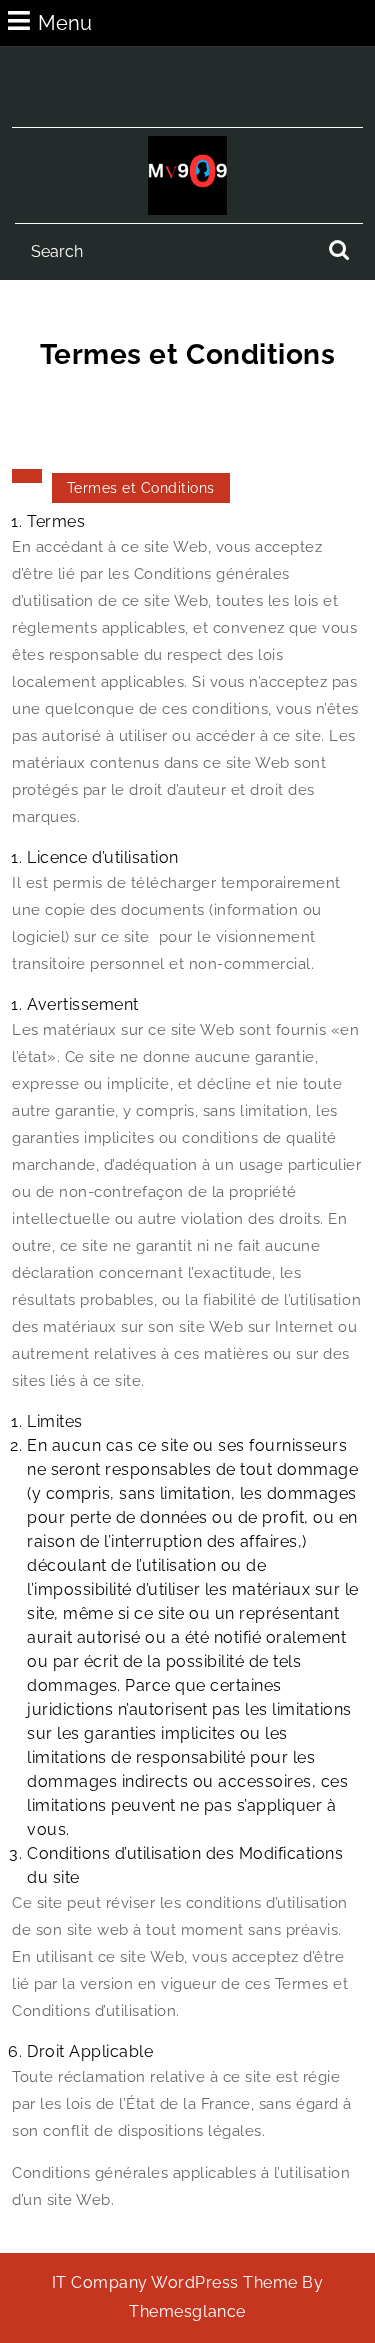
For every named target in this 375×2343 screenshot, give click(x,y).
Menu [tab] (65, 22)
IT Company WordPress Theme (175, 2282)
